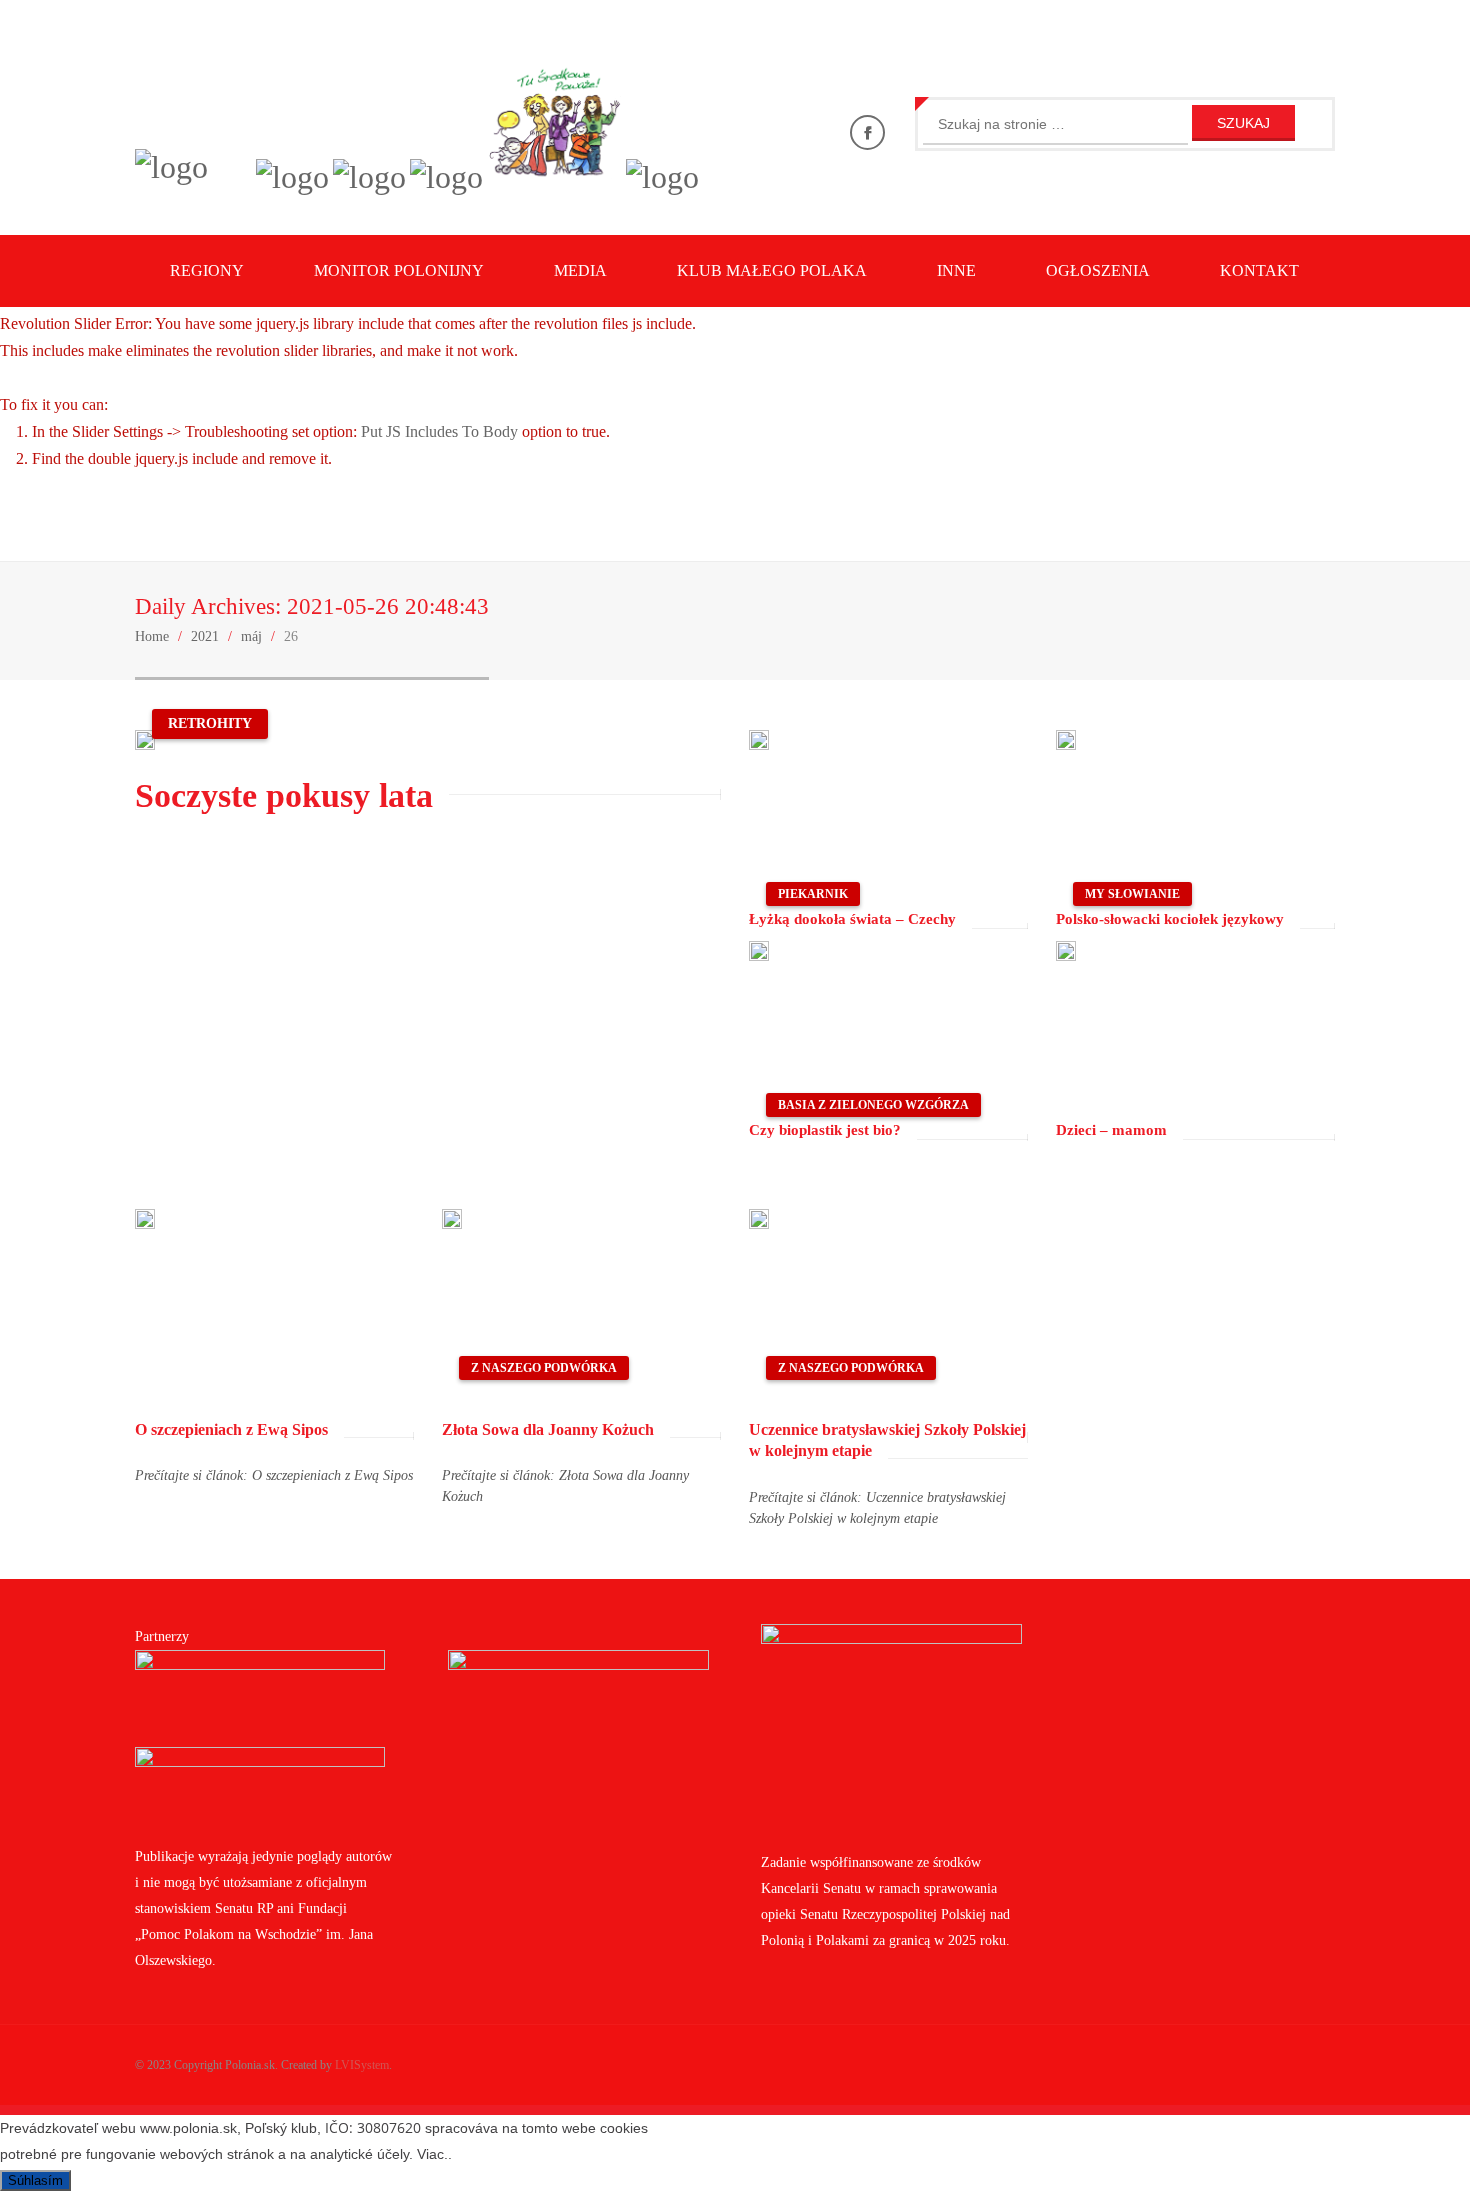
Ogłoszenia (1098, 270)
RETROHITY (210, 723)
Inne (956, 270)
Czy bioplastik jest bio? (825, 1130)
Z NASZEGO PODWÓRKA (544, 1368)
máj (251, 636)
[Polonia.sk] (171, 167)
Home (152, 636)
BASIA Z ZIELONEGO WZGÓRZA (873, 1105)
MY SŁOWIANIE (1132, 894)
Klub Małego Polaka (772, 270)
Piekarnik (813, 894)
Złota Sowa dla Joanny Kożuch (548, 1429)
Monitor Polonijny (399, 270)
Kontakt (1259, 270)
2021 (205, 636)
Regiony (207, 270)
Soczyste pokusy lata (284, 795)
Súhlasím (35, 2180)
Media (580, 270)
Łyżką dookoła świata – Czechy (852, 919)
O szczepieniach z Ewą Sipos (231, 1429)
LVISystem (362, 2065)
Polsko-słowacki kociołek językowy (1170, 919)
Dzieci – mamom (1111, 1130)
